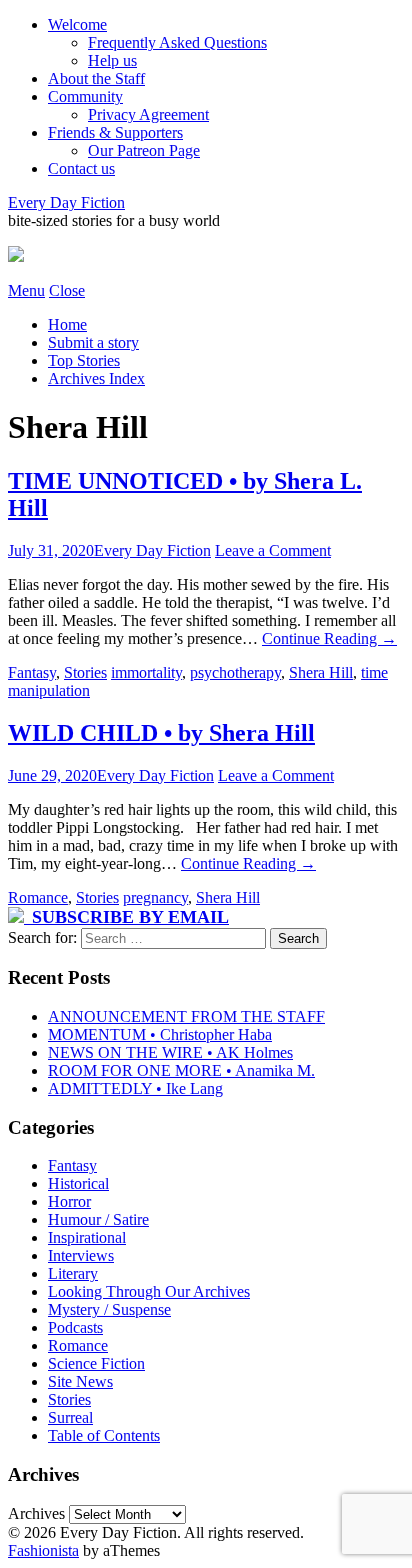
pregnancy (155, 897)
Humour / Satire (98, 1219)
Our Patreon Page (144, 150)
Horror (69, 1201)
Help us (112, 60)
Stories (85, 672)
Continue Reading (329, 638)
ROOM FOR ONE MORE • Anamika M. (181, 1070)
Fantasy (32, 672)
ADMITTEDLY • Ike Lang (135, 1088)
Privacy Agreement (148, 114)
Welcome (77, 24)
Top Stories (84, 360)
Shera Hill (321, 672)
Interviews (81, 1255)
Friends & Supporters (115, 132)
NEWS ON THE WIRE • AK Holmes (170, 1052)
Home (67, 324)
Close (67, 290)
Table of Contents (104, 1435)
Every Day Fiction (66, 202)
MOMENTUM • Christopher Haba (160, 1034)
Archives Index (96, 378)
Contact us (81, 168)
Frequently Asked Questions (177, 42)
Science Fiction (96, 1363)
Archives (36, 1513)
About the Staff (96, 78)
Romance (38, 897)
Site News (80, 1381)
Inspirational (87, 1237)
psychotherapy (235, 672)
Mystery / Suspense (109, 1309)
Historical (78, 1183)
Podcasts (75, 1327)
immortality (146, 672)
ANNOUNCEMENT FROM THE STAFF (186, 1016)
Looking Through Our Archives (149, 1291)
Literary (73, 1273)
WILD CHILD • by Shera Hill (161, 733)
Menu (26, 290)
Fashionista (43, 1550)
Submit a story (93, 342)
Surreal (70, 1417)
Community (85, 96)
